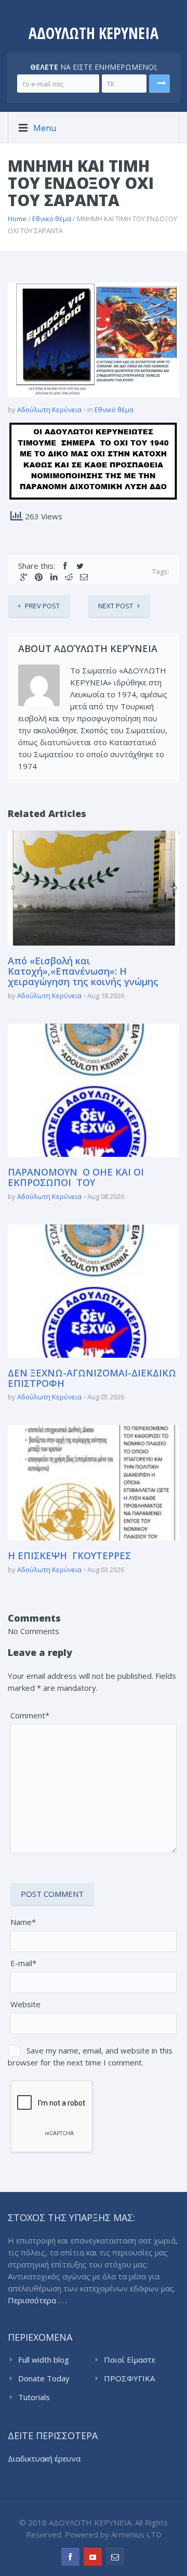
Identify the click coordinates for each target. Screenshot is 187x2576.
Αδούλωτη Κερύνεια (49, 410)
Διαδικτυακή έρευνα (44, 2458)
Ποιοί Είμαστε (130, 2360)
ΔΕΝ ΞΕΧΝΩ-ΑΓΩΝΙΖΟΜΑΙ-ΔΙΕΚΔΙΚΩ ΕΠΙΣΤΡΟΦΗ (92, 1378)
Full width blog (44, 2360)
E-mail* (23, 1963)
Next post (116, 606)
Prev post (42, 606)
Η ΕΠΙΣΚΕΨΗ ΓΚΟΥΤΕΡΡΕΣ (69, 1555)
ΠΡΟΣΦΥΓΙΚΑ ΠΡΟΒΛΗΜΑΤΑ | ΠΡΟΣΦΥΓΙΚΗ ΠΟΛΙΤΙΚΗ (135, 2379)
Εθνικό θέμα (52, 219)
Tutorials (34, 2397)
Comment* (30, 1715)
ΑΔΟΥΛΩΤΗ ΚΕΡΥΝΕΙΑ (94, 33)
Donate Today (44, 2378)
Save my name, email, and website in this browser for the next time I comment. (90, 2056)
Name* (23, 1922)
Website (25, 2004)
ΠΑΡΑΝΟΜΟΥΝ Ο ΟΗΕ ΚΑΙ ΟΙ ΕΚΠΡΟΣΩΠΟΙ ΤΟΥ (76, 1177)
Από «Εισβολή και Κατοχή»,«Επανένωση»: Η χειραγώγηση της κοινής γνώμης (83, 971)
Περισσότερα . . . (37, 2300)
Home (17, 219)
